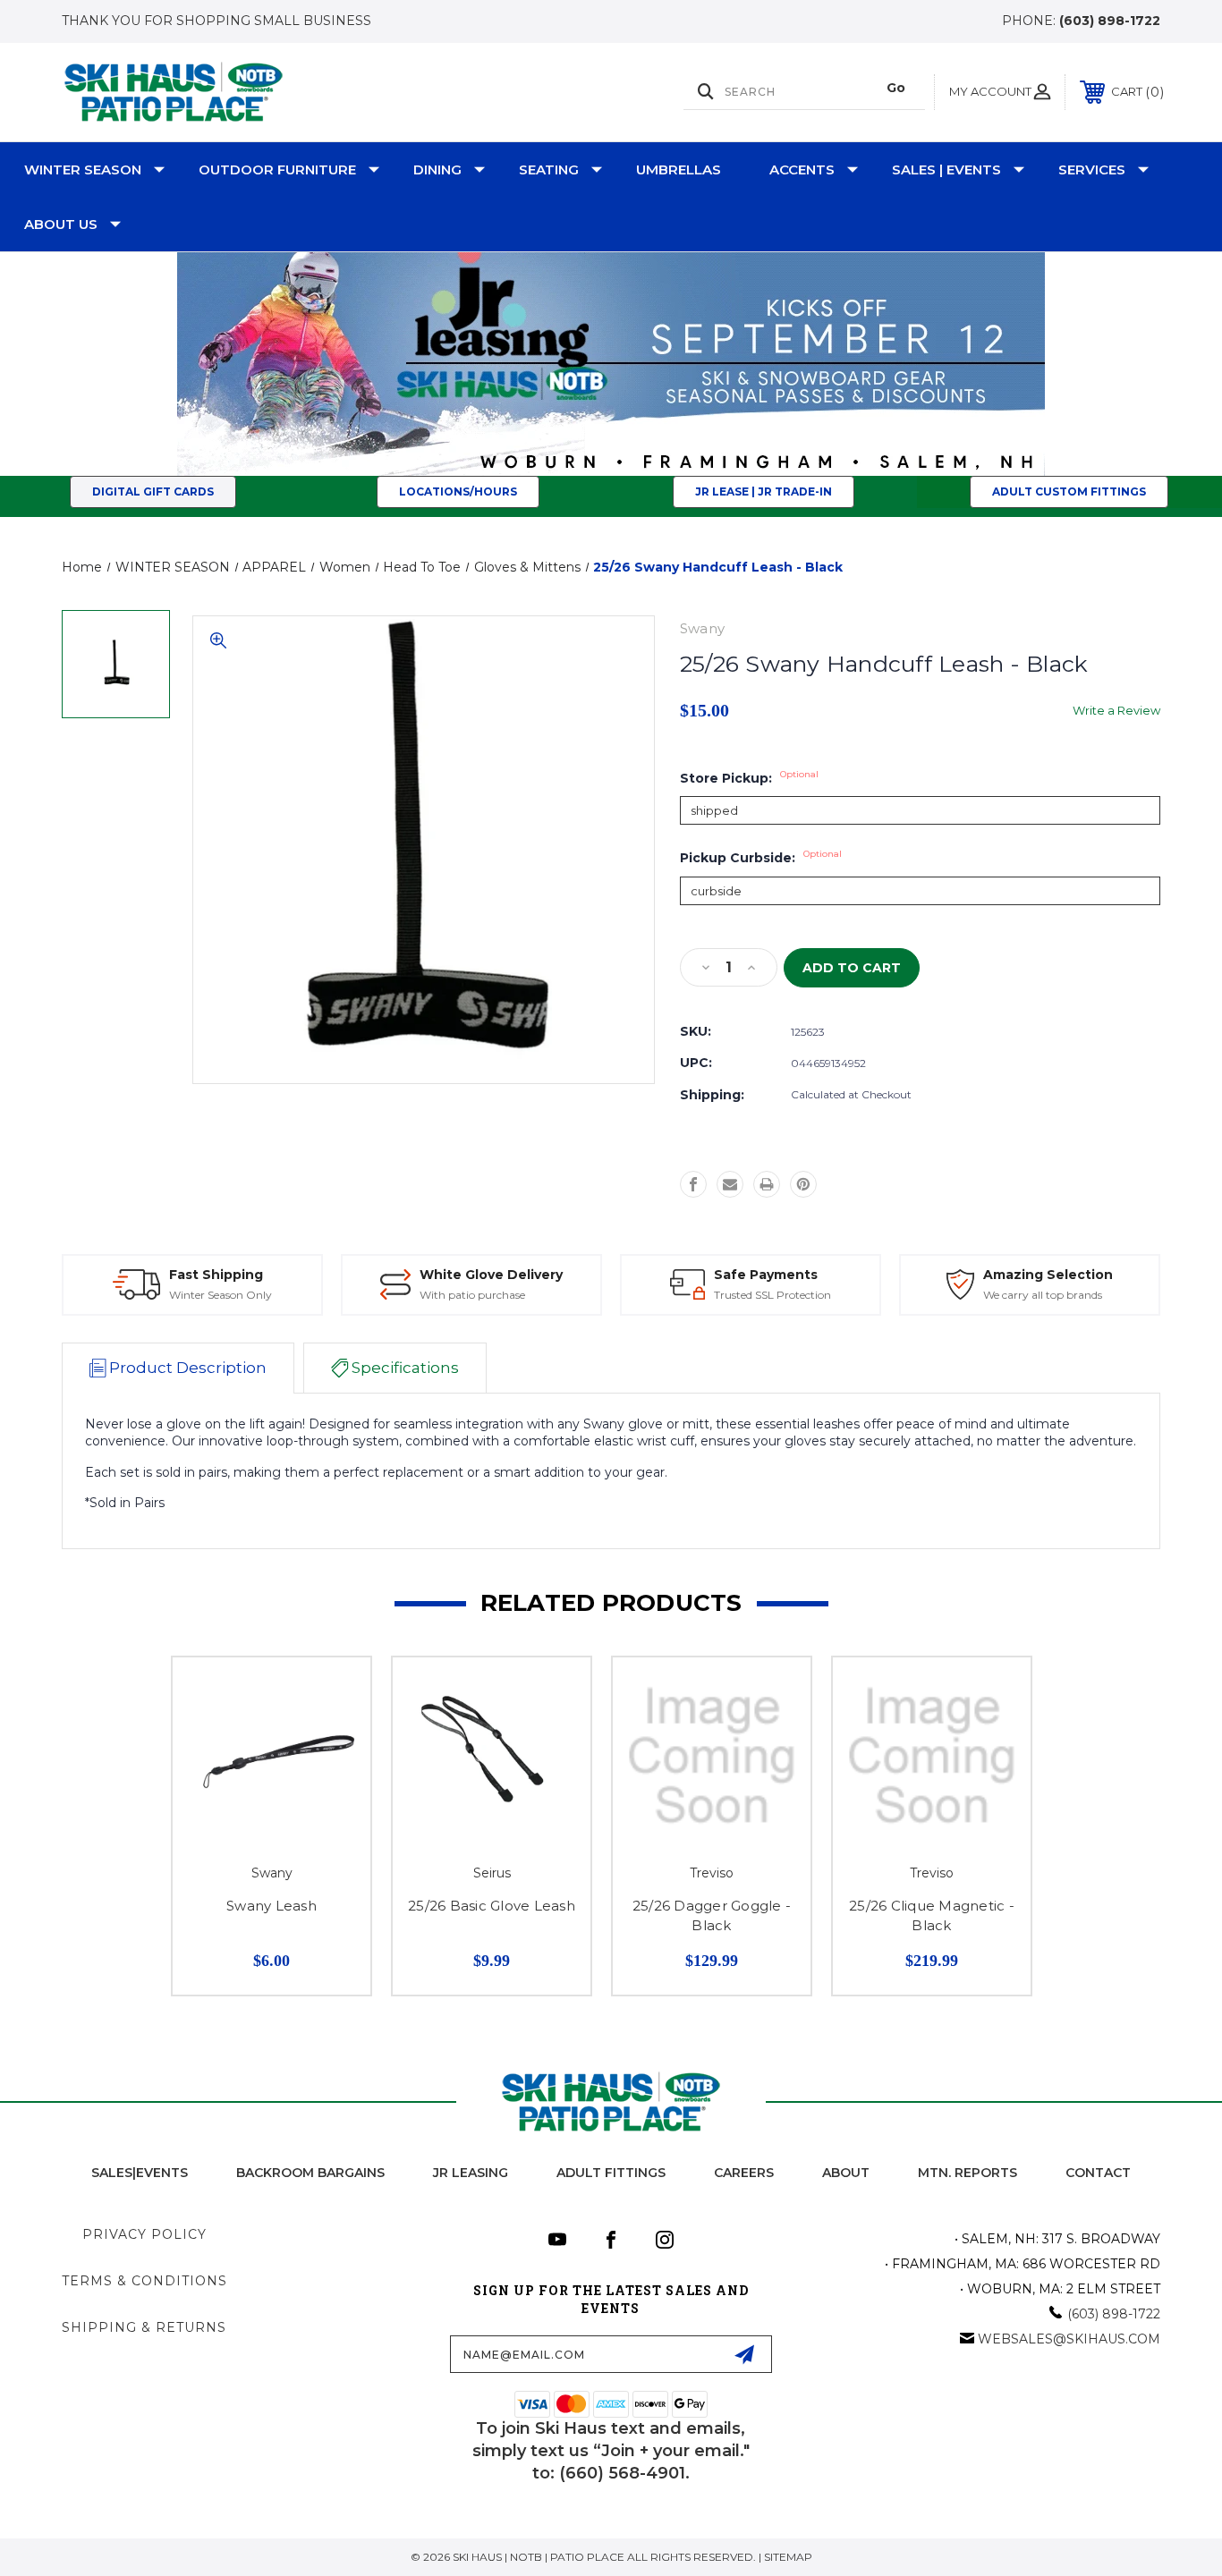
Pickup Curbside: (761, 858)
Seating (549, 169)
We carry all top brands (1043, 1295)
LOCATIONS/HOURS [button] (458, 491)
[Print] (767, 1184)
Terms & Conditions (144, 2281)
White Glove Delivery (491, 1275)
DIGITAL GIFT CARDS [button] (153, 491)
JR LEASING (471, 2173)
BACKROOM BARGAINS (310, 2173)
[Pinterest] (803, 1184)
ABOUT (846, 2173)
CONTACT (1098, 2173)
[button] (764, 492)
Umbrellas (679, 169)
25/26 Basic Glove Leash (492, 1906)
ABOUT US (61, 224)
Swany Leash (272, 1906)
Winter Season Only (221, 1295)
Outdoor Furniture (277, 169)
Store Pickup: (749, 778)
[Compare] (335, 1739)
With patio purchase (472, 1295)
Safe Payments (766, 1275)
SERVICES (1092, 169)
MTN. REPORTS (967, 2173)
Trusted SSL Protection (772, 1295)
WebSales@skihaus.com (1069, 2339)
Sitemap (788, 2557)
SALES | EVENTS (946, 169)
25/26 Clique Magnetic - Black (932, 1916)
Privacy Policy (144, 2234)
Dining (437, 169)
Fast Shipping (216, 1275)
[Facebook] (693, 1184)
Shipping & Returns (144, 2327)
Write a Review (1116, 710)
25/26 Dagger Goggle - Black (712, 1916)
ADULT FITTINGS (611, 2173)
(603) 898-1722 (1110, 21)
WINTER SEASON (83, 169)
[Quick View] (335, 1694)
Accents (802, 169)
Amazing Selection (1048, 1275)
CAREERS (744, 2173)
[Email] (730, 1184)
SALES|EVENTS (140, 2173)
